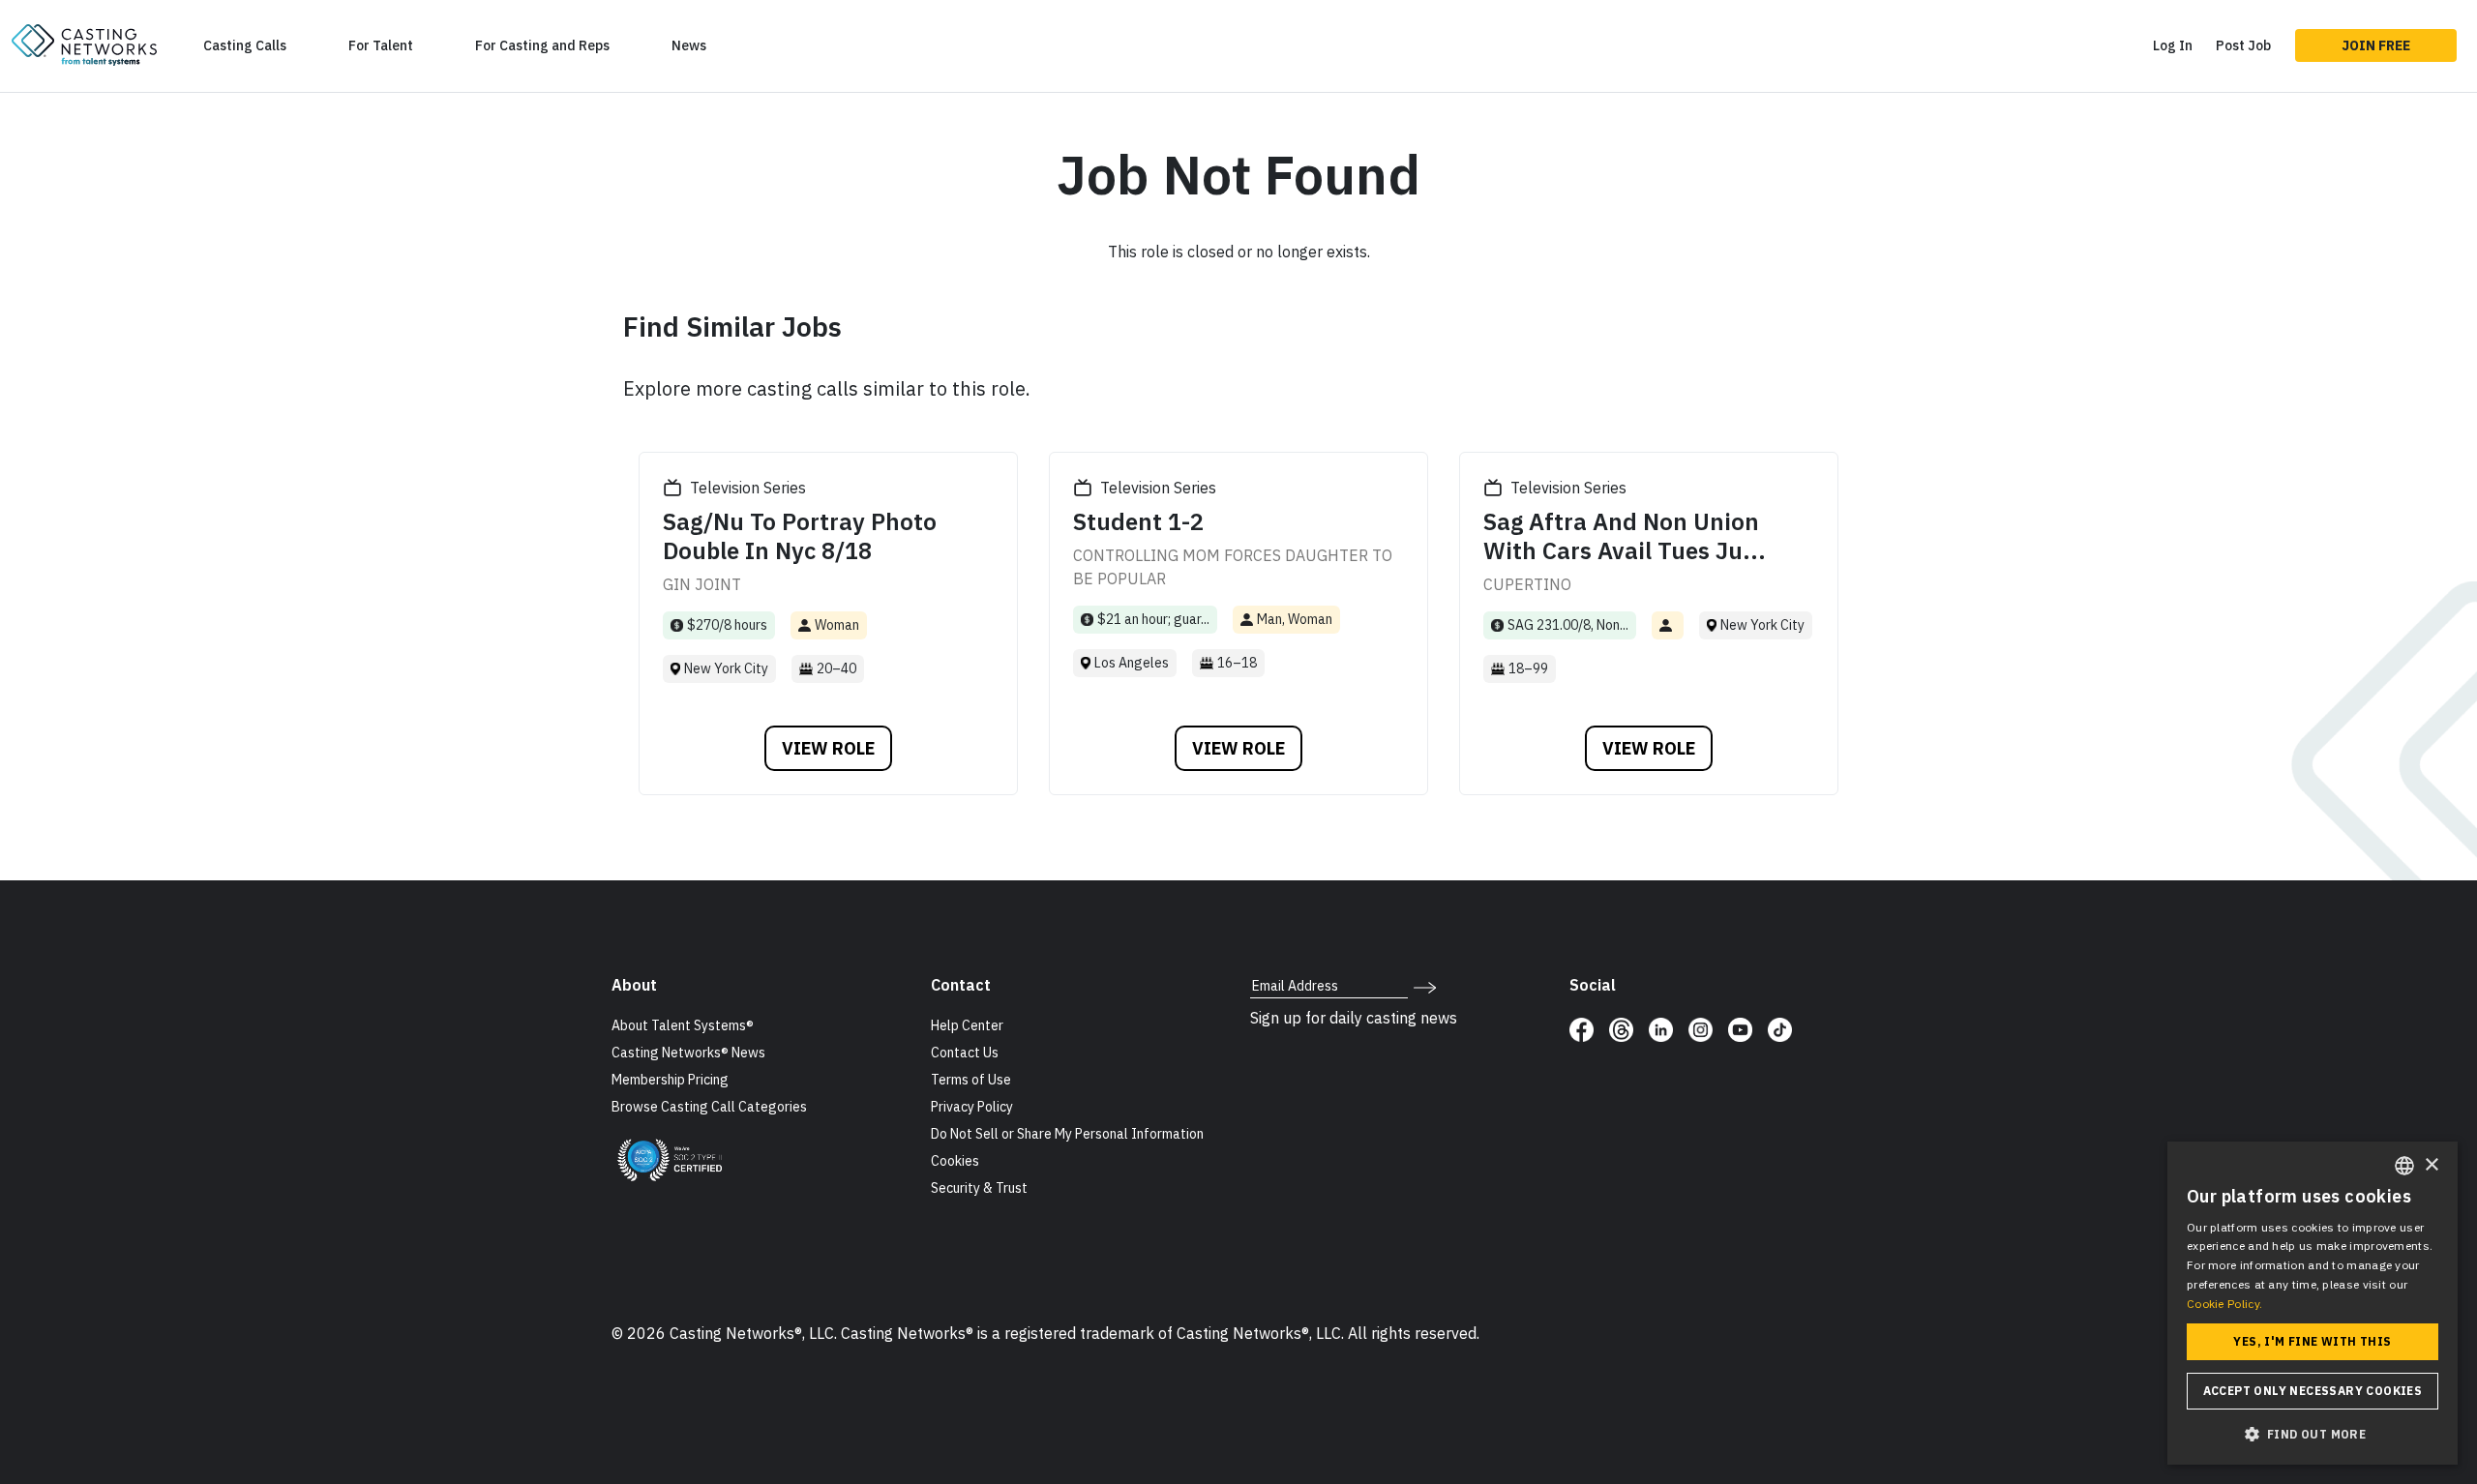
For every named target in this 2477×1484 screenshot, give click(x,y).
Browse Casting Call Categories (709, 1107)
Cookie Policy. (2224, 1304)
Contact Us (965, 1053)
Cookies (955, 1161)
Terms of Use (971, 1080)
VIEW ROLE (828, 748)
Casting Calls (245, 45)
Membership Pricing (670, 1080)
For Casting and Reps (542, 45)
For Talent (381, 45)
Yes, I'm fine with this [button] (2312, 1341)
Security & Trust (979, 1188)
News (689, 45)
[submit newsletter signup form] (1425, 986)
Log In (2173, 45)
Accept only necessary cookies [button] (2313, 1391)
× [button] (2431, 1165)
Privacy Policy (972, 1107)
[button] (2313, 1434)
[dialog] (2313, 1303)
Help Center (967, 1025)
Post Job (2243, 45)
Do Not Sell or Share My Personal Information (1067, 1134)
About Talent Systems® (683, 1025)
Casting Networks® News (688, 1053)
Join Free (2376, 45)
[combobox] (2404, 1166)
